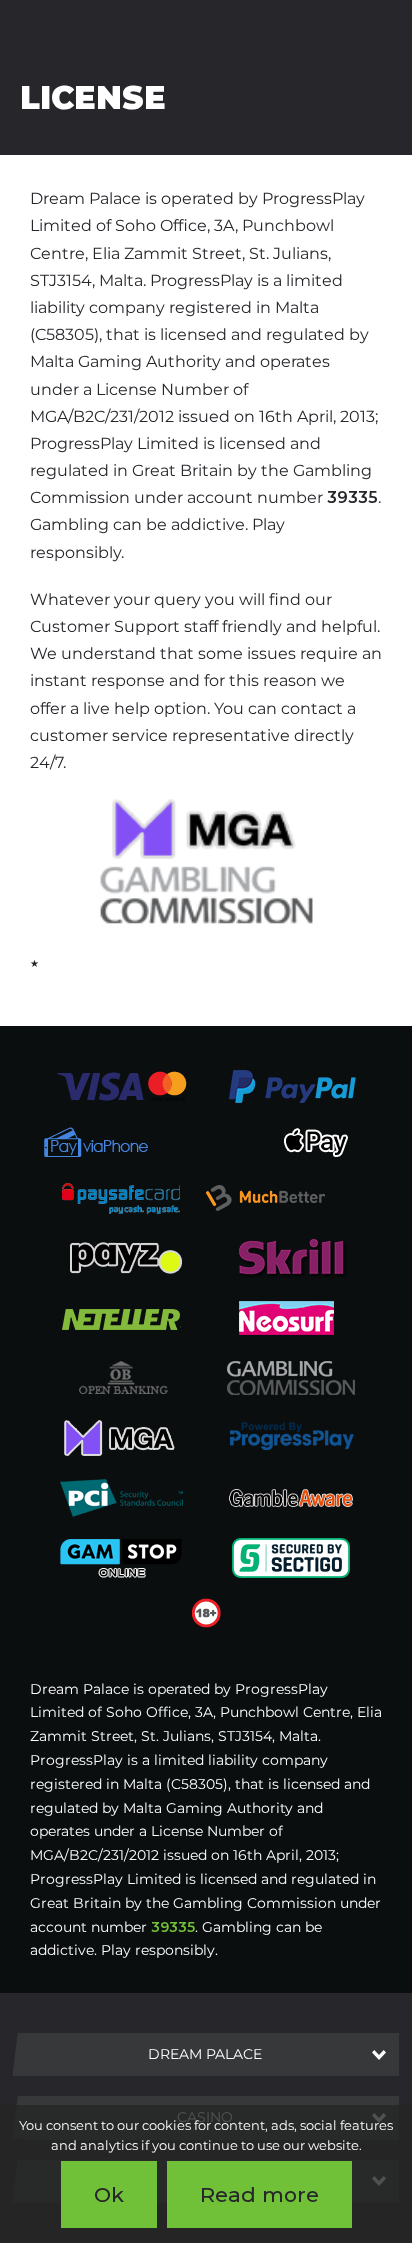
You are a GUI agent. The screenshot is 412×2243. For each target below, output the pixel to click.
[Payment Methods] (121, 1085)
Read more (259, 2194)
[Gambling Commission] (291, 1376)
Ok (109, 2194)
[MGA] (121, 1436)
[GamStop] (121, 1556)
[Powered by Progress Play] (291, 1436)
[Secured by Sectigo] (291, 1556)
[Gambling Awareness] (291, 1496)
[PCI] (121, 1496)
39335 (352, 497)
